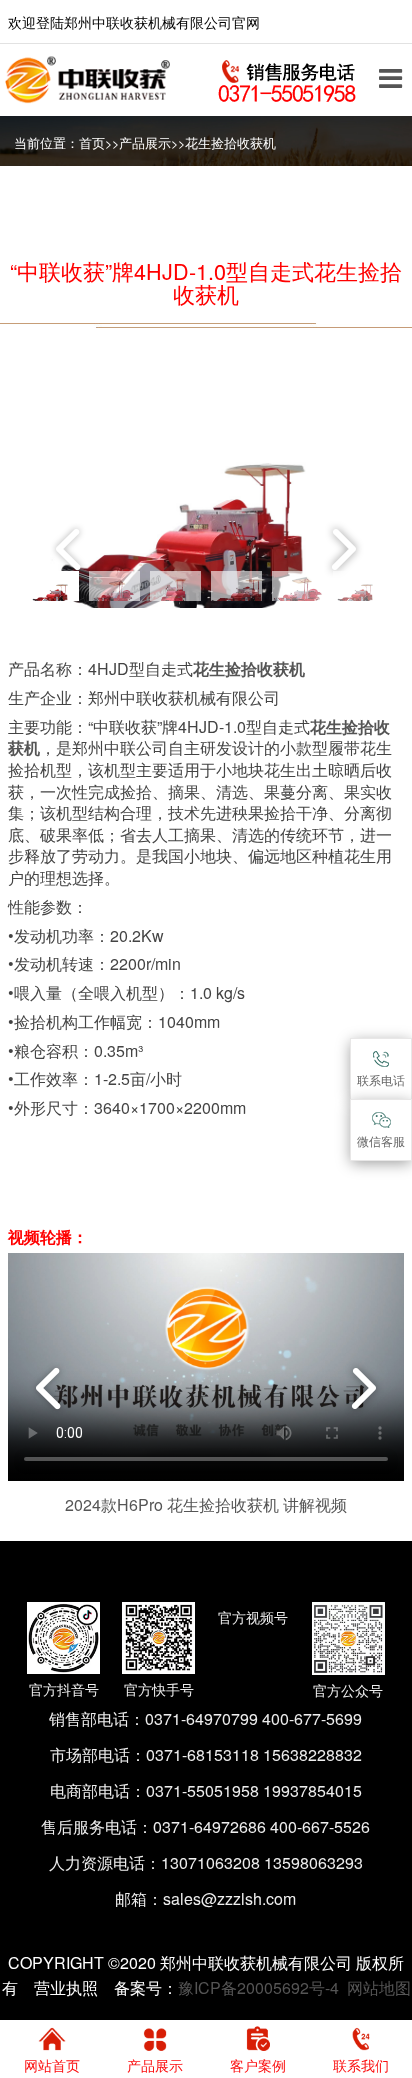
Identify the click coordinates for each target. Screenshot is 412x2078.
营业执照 (66, 1987)
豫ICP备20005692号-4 (258, 1987)
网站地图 (379, 1987)
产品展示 (145, 143)
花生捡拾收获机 (230, 143)
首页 (92, 143)
